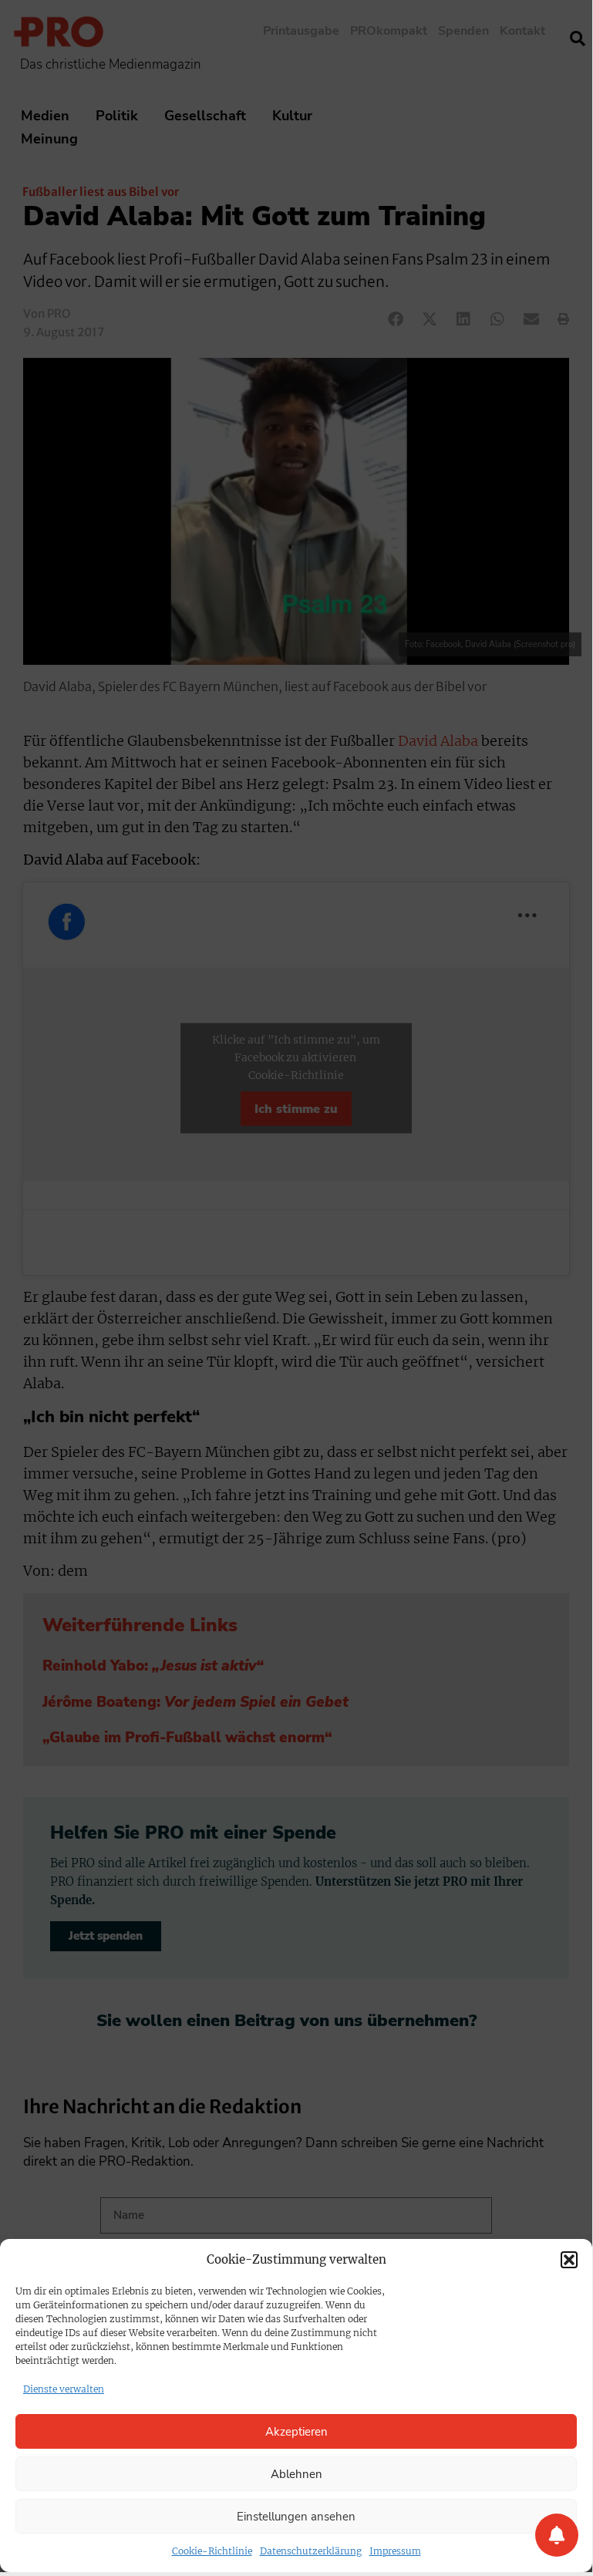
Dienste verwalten (64, 2389)
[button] (569, 2260)
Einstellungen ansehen (296, 2517)
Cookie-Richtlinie (212, 2551)
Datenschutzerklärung (311, 2551)
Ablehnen (296, 2474)
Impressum (395, 2551)
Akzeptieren (296, 2432)
